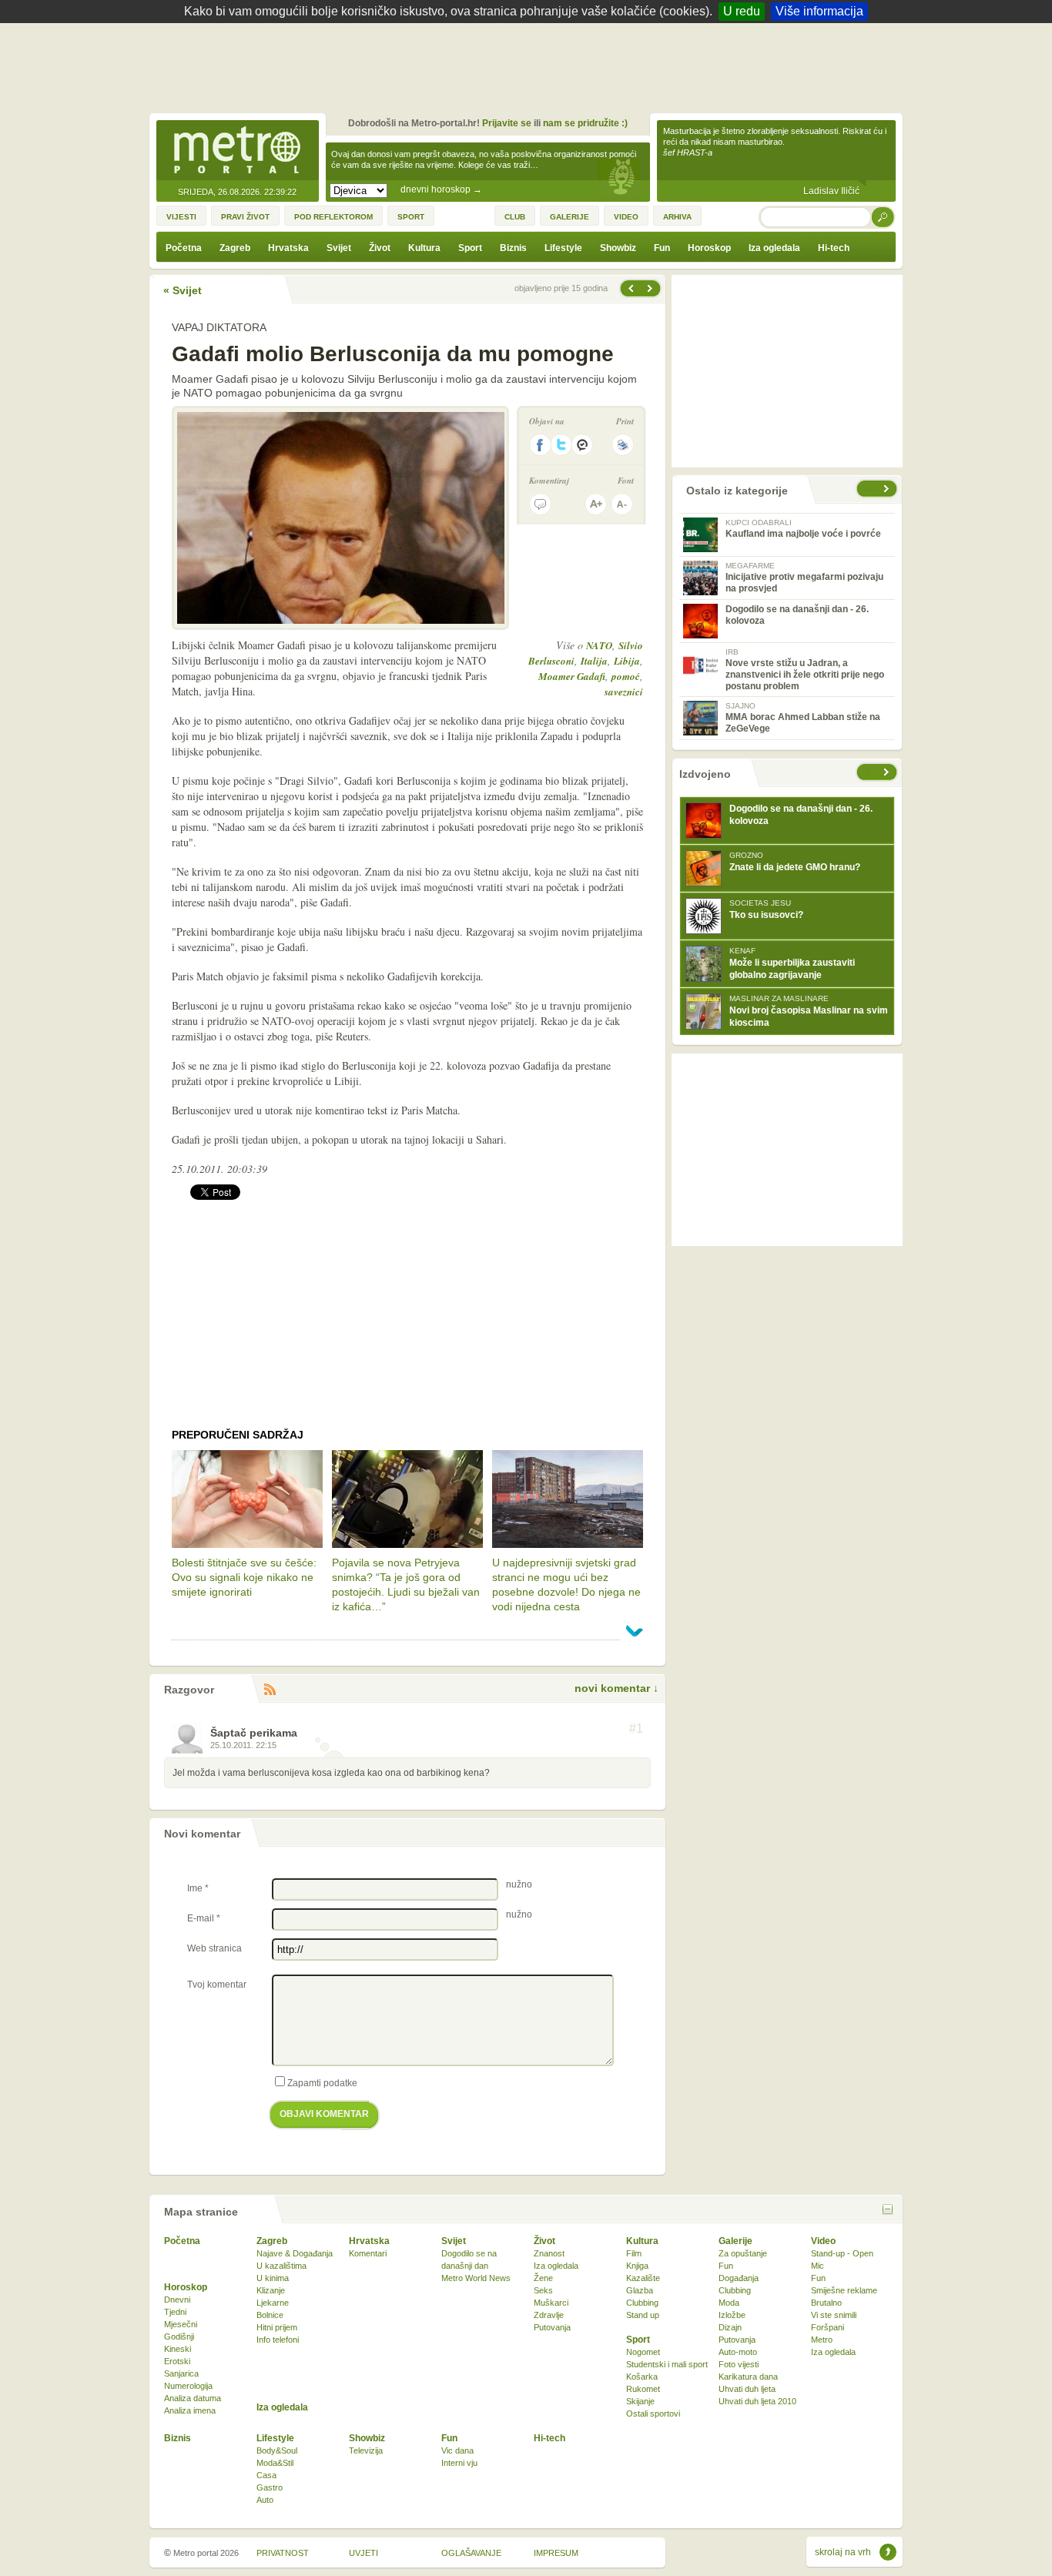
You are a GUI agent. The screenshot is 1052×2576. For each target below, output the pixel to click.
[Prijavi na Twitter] (561, 445)
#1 (636, 1729)
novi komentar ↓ (616, 1688)
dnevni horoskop (441, 189)
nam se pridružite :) (585, 123)
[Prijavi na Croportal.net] (583, 445)
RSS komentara (270, 1690)
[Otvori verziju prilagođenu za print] (623, 445)
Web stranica (214, 1948)
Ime (198, 1888)
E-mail (204, 1918)
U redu (742, 11)
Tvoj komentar (217, 1985)
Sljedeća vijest (630, 288)
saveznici (624, 692)
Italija (594, 661)
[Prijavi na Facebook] (540, 445)
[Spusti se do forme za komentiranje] (540, 504)
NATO (599, 645)
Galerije (735, 2241)
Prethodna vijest (652, 288)
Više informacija (819, 11)
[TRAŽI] (883, 217)
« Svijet (183, 290)
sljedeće (888, 772)
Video (823, 2241)
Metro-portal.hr (237, 151)
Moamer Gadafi (572, 676)
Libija (627, 661)
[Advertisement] (530, 65)
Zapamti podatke (322, 2083)
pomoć (626, 676)
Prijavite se (507, 123)
